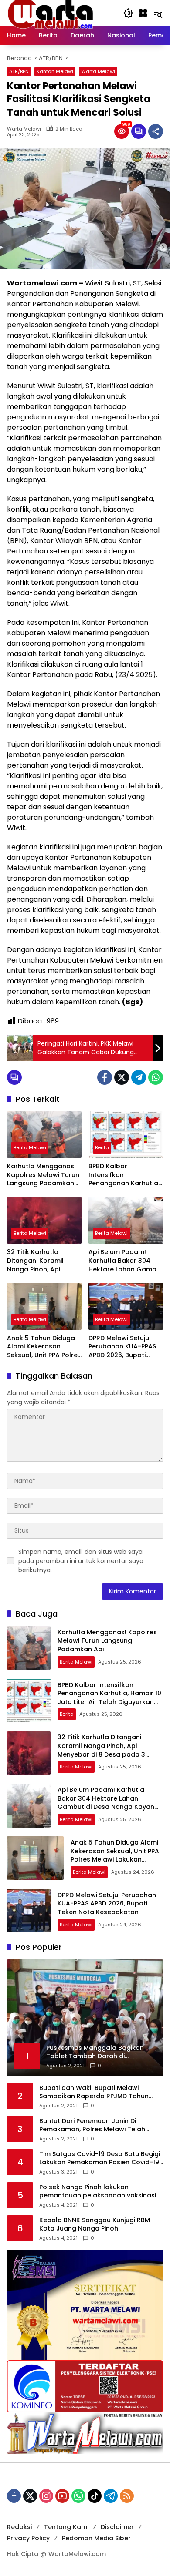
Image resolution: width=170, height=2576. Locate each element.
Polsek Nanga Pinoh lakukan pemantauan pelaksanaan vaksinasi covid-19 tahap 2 (98, 2192)
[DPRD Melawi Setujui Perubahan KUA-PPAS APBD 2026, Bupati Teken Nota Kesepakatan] (126, 1306)
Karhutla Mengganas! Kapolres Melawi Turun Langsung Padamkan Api (43, 1175)
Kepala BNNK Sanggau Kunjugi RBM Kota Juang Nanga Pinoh (95, 2225)
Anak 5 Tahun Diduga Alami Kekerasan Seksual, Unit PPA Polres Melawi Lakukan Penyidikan (44, 1347)
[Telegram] (139, 1077)
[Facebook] (105, 1077)
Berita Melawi (30, 1147)
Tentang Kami (66, 2527)
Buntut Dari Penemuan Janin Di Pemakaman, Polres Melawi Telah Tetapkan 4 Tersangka (92, 2125)
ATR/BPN (19, 71)
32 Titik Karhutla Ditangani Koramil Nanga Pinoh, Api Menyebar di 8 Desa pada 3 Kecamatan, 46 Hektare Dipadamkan (44, 1261)
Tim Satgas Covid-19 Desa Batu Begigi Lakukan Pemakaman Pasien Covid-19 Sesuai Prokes (100, 2158)
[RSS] (127, 2496)
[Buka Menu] (143, 13)
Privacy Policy (28, 2538)
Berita (102, 1147)
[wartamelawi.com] (51, 13)
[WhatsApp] (156, 1077)
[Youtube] (62, 2496)
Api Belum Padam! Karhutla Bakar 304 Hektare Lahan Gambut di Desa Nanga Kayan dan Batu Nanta (126, 1261)
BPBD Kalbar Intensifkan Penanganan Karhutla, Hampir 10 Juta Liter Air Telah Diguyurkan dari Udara (124, 1175)
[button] (128, 13)
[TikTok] (95, 2496)
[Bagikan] (156, 131)
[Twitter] (122, 1077)
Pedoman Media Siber (96, 2538)
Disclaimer (117, 2527)
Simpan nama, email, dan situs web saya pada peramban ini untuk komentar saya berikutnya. (81, 1561)
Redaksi (19, 2527)
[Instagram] (46, 2496)
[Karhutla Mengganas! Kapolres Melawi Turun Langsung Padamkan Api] (44, 1135)
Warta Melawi (98, 71)
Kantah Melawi (55, 71)
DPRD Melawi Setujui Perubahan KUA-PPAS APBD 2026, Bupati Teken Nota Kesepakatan (122, 1347)
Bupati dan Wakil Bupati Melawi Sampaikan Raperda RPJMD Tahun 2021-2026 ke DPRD (94, 2092)
